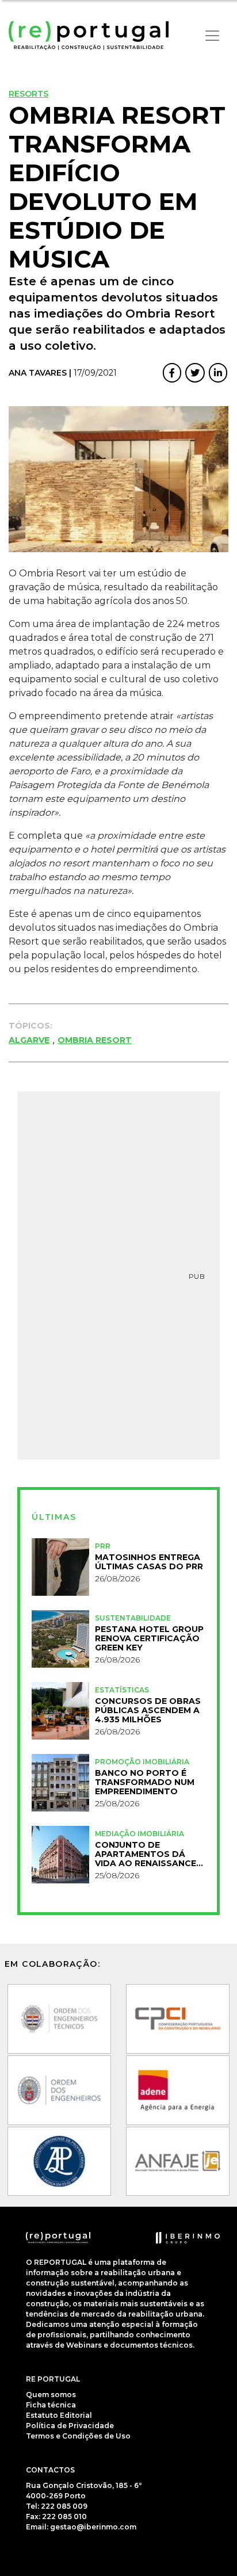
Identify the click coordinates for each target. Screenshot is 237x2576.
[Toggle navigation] (212, 36)
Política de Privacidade (70, 2426)
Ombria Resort (95, 1040)
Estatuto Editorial (59, 2415)
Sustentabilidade (133, 1618)
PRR (103, 1546)
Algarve (29, 1040)
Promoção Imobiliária (142, 1762)
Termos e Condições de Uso (78, 2436)
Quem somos (51, 2395)
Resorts (28, 94)
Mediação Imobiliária (139, 1834)
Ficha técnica (51, 2405)
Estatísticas (122, 1690)
